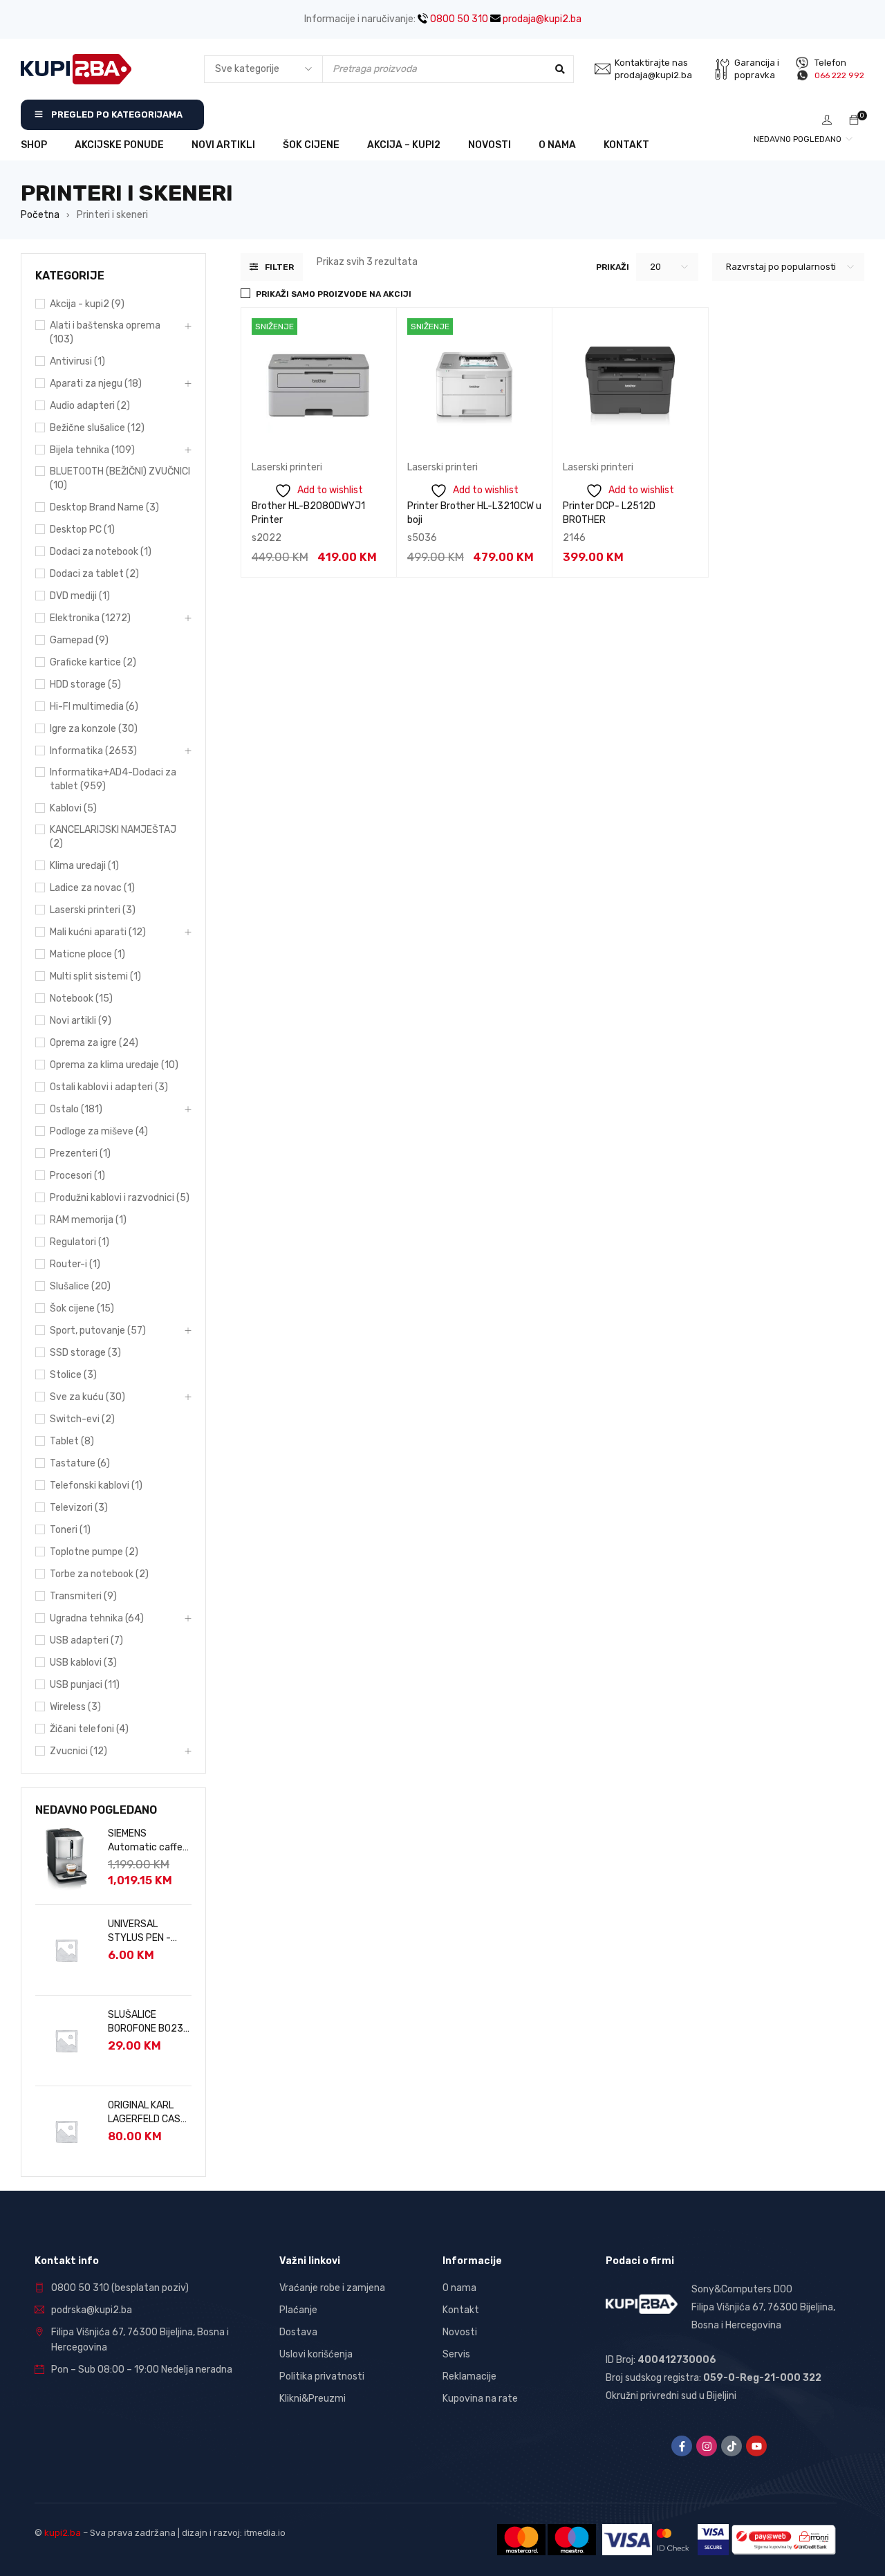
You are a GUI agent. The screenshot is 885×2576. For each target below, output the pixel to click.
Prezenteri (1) (80, 1153)
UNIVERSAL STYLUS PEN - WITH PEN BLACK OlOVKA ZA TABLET (145, 1932)
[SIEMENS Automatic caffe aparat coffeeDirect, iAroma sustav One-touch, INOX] (66, 1859)
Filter (279, 267)
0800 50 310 (458, 19)
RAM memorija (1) (88, 1220)
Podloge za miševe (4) (99, 1131)
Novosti (460, 2332)
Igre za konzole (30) (94, 729)
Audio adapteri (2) (90, 406)
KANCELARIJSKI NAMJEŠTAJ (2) (113, 837)
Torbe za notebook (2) (99, 1574)
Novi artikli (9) (81, 1021)
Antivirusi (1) (77, 361)
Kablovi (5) (73, 808)
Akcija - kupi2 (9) (87, 304)
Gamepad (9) (79, 640)
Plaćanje (298, 2310)
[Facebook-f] (682, 2446)
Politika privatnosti (322, 2376)
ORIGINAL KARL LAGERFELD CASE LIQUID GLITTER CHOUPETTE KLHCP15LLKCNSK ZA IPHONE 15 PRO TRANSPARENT (148, 2113)
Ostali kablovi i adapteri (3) (109, 1087)
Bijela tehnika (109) (92, 450)
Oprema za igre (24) (94, 1043)
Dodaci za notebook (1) (101, 552)
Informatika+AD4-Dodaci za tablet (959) (113, 779)
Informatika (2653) (93, 751)
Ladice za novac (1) (92, 888)
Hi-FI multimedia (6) (94, 707)
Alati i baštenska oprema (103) (105, 332)
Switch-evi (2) (82, 1419)
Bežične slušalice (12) (97, 428)
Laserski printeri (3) (93, 910)
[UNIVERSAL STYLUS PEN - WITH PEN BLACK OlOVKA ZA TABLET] (66, 1950)
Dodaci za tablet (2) (94, 574)
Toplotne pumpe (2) (94, 1552)
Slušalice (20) (80, 1286)
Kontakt (461, 2310)
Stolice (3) (73, 1375)
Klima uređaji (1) (84, 866)
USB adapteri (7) (86, 1640)
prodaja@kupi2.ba (541, 19)
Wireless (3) (75, 1707)
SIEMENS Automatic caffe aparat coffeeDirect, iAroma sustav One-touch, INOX (145, 1841)
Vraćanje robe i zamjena (332, 2288)
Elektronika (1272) (90, 618)
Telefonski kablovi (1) (96, 1485)
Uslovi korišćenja (316, 2354)
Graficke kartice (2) (93, 662)
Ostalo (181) (76, 1109)
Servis (456, 2354)
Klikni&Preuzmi (313, 2399)
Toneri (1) (70, 1530)
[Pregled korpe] (854, 121)
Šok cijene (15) (82, 1308)
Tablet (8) (72, 1441)
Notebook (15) (81, 999)
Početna (40, 215)
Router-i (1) (75, 1264)
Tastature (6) (80, 1463)
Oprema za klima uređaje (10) (114, 1065)
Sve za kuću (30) (87, 1397)
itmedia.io (265, 2533)
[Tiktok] (732, 2446)
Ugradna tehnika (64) (97, 1618)
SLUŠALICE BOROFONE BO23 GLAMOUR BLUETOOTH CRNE (148, 2022)
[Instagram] (707, 2446)
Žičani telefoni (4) (89, 1729)
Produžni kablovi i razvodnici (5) (120, 1198)
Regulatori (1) (80, 1242)
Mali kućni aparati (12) (98, 932)
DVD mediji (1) (80, 596)
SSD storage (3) (85, 1353)
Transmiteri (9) (83, 1596)
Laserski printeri (287, 467)
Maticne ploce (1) (87, 954)
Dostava (298, 2332)
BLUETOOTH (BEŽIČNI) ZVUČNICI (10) (120, 478)
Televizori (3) (79, 1508)
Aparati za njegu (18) (96, 384)
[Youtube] (756, 2446)
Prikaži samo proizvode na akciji (334, 294)
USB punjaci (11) (85, 1685)
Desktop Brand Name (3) (104, 507)
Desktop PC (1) (82, 530)
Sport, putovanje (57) (98, 1331)
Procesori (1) (77, 1176)
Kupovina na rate (480, 2399)
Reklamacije (469, 2376)
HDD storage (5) (85, 684)
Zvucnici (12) (78, 1751)
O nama (459, 2288)
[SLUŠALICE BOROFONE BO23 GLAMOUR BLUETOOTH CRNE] (66, 2041)
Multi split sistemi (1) (95, 976)
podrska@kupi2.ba (92, 2310)
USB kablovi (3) (83, 1663)
